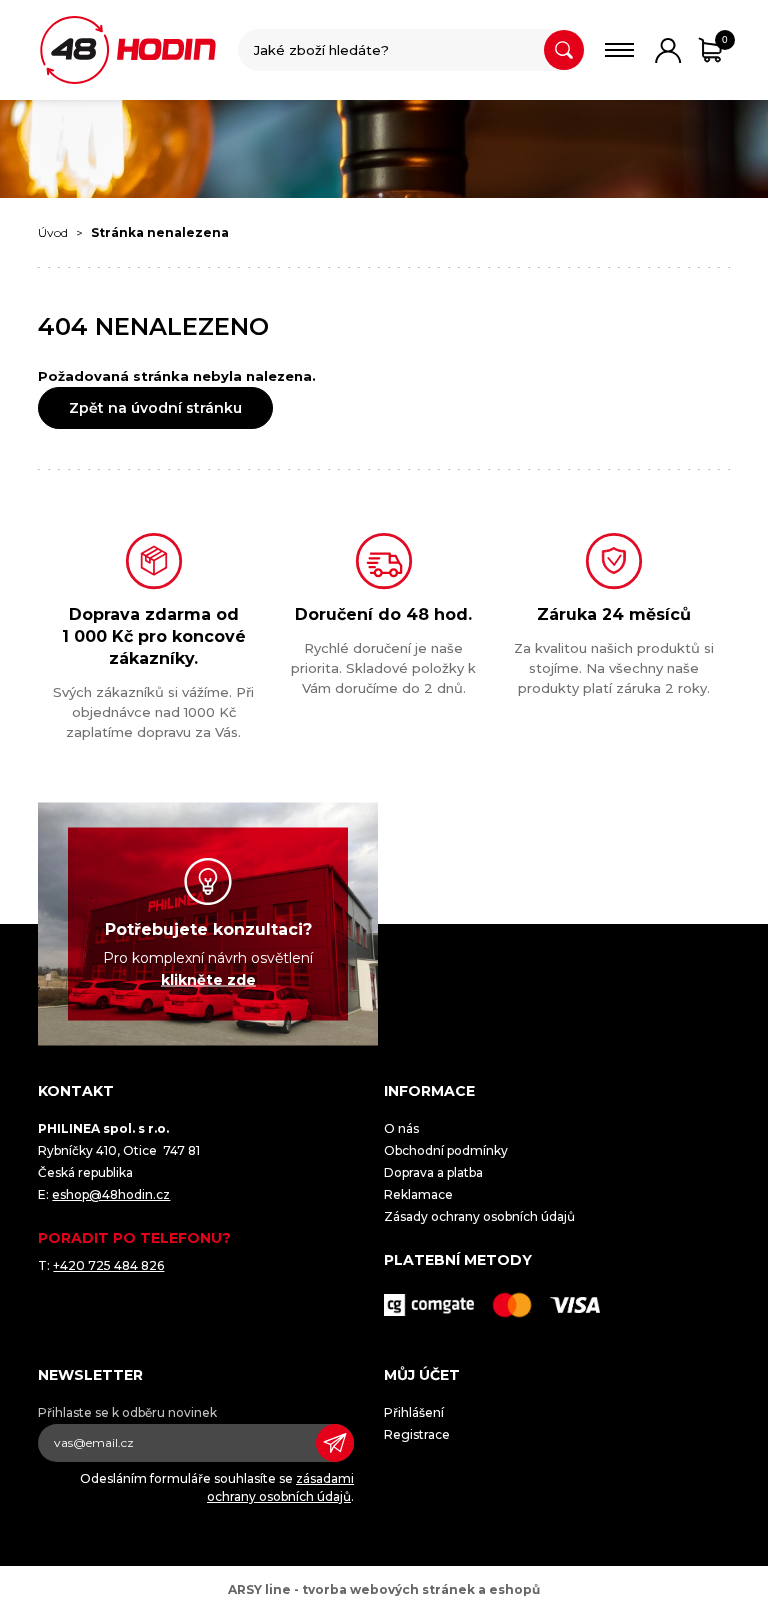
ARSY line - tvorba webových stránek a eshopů (384, 1589)
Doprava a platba (433, 1172)
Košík (725, 39)
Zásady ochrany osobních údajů (479, 1216)
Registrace (417, 1434)
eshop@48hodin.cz (111, 1194)
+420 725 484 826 (108, 1265)
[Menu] (619, 50)
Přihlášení (414, 1412)
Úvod (53, 232)
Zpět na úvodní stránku (155, 408)
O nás (401, 1128)
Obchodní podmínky (446, 1150)
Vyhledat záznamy (564, 50)
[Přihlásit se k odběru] (335, 1443)
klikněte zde (208, 980)
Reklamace (418, 1194)
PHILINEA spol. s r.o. (128, 50)
